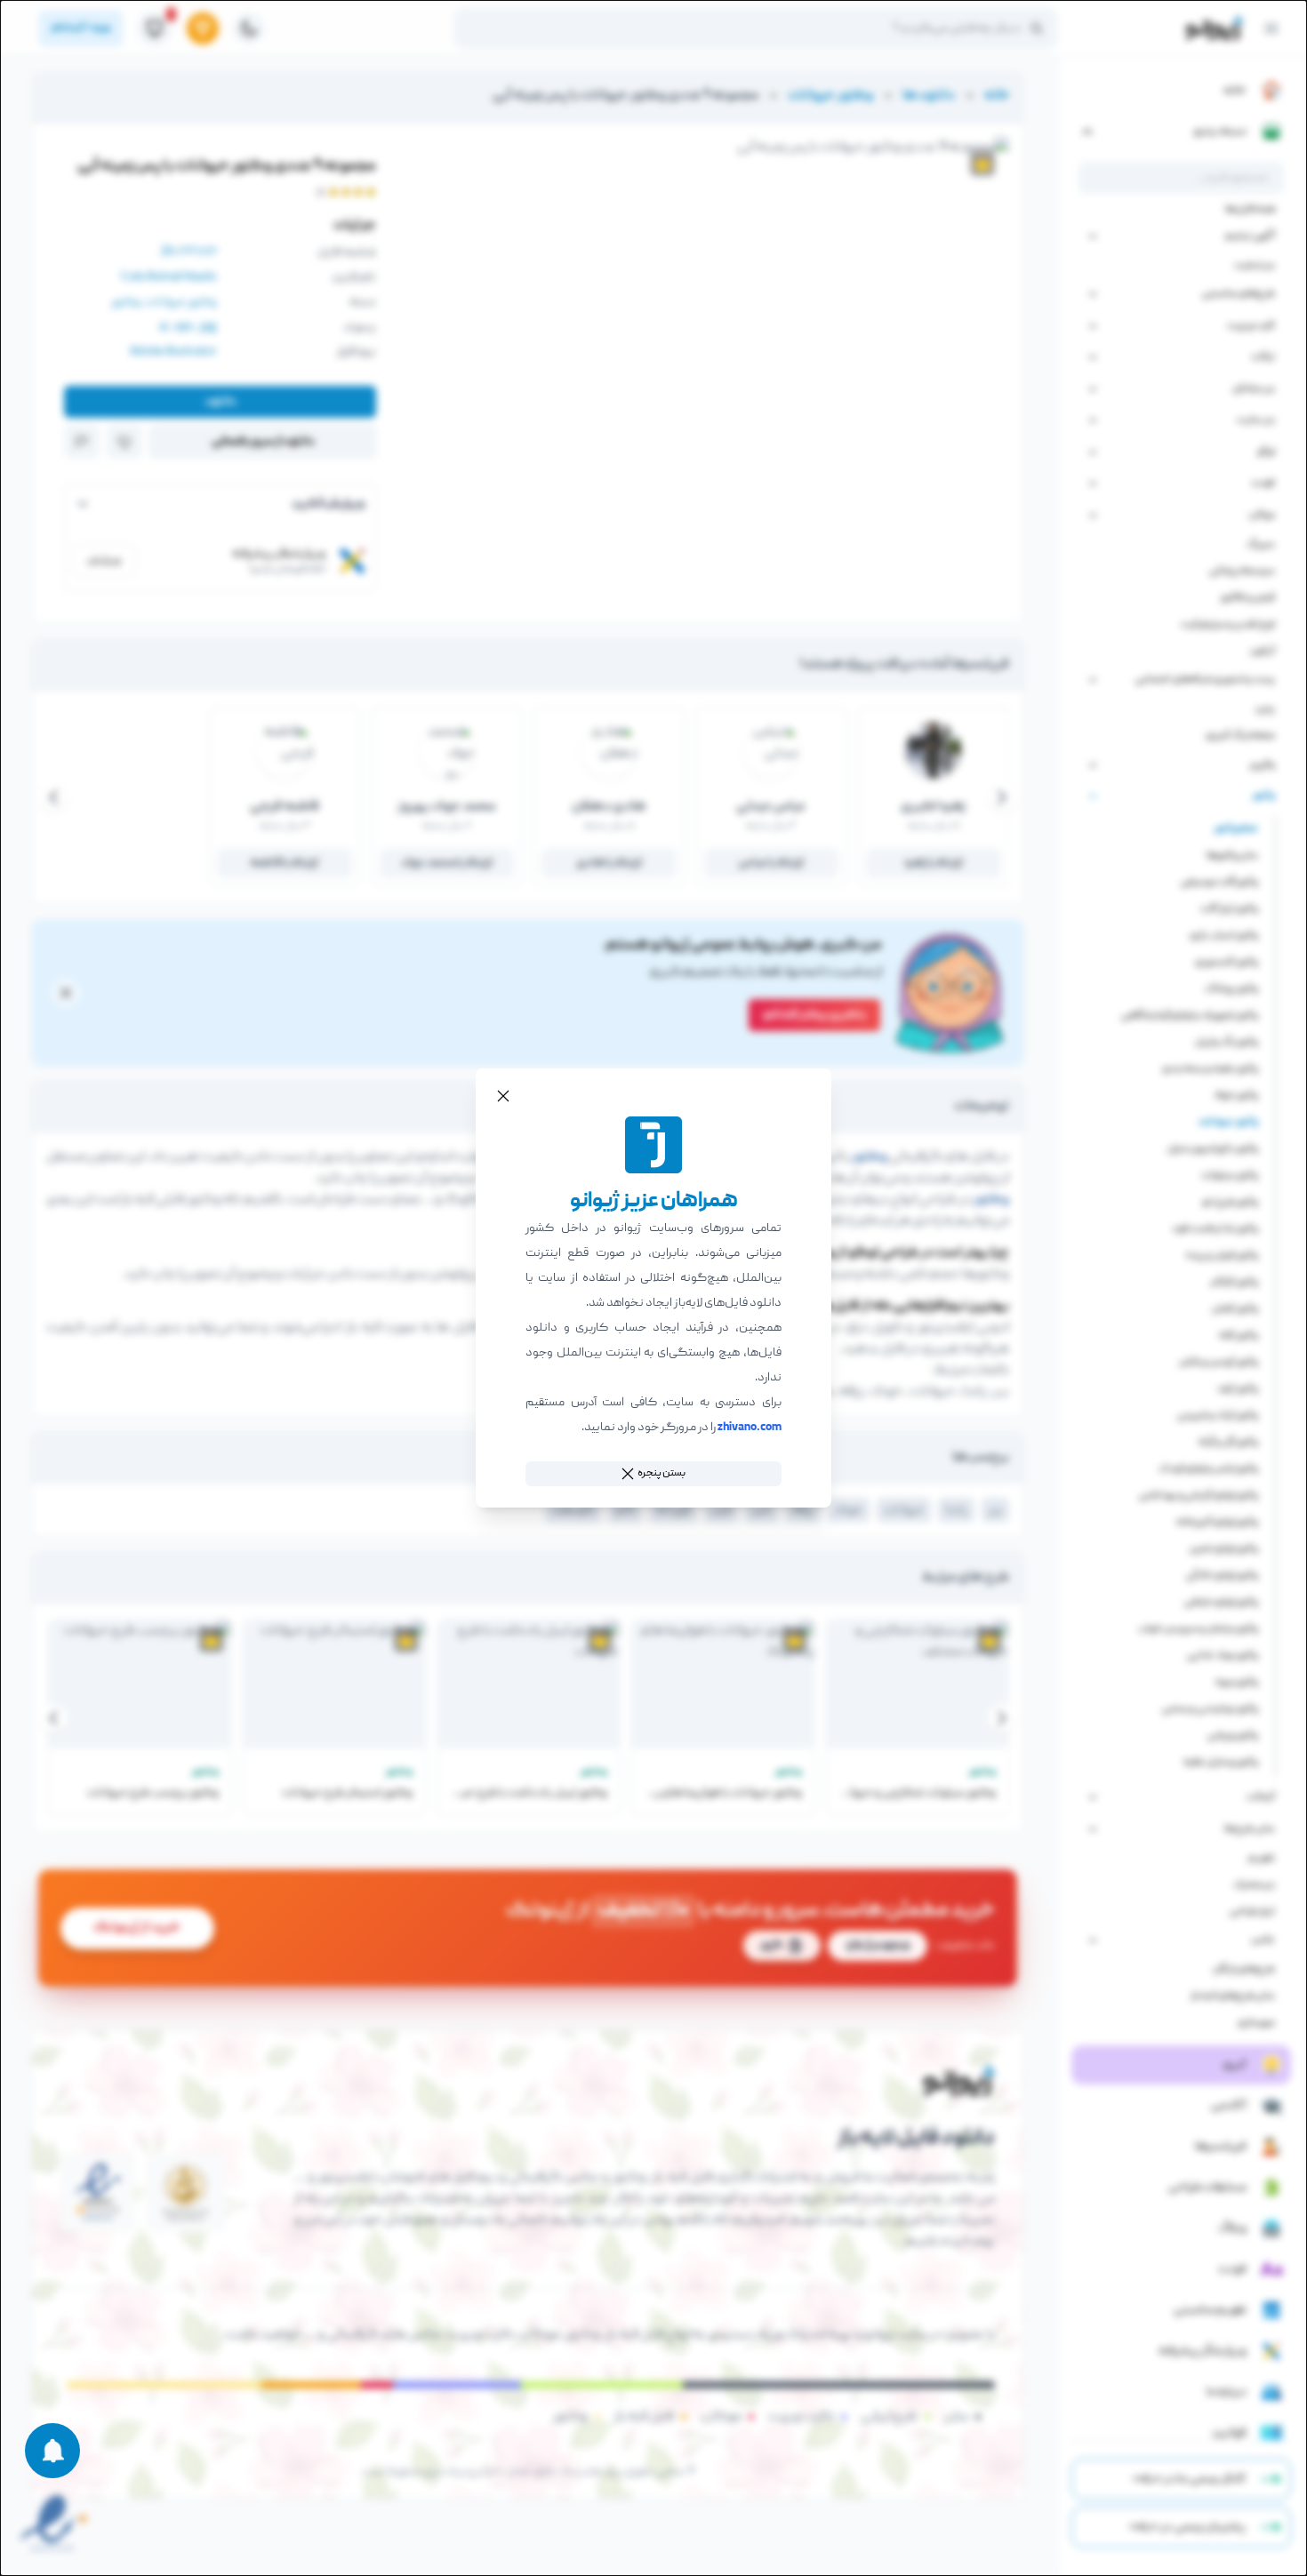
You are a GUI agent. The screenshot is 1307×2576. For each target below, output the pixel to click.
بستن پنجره (662, 1473)
